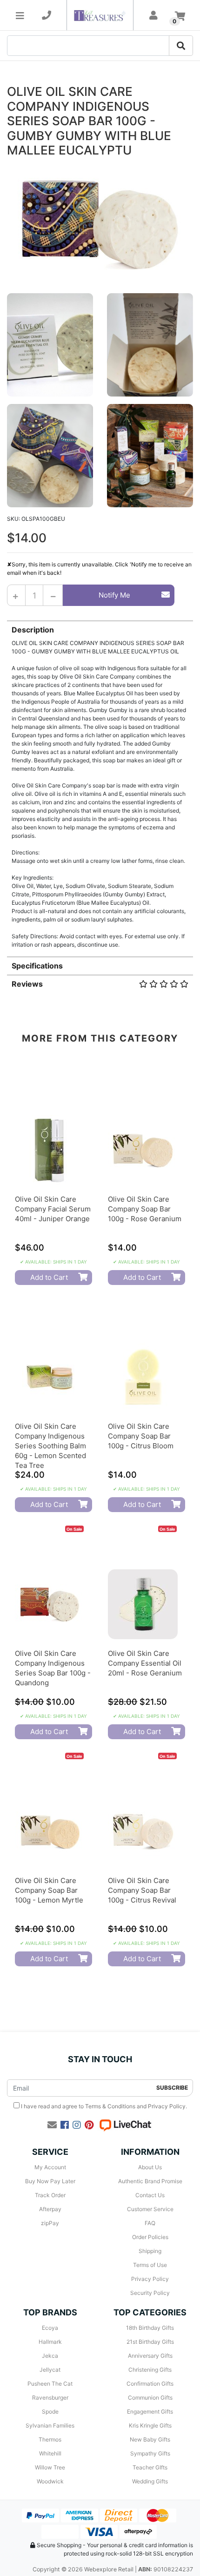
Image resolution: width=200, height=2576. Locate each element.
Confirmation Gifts (150, 2384)
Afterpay (50, 2209)
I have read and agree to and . (103, 2106)
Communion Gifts (150, 2398)
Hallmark (50, 2342)
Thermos (50, 2439)
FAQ (150, 2223)
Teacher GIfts (150, 2467)
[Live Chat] (125, 2125)
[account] (153, 15)
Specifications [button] (37, 966)
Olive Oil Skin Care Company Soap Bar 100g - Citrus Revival (142, 1890)
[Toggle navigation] (20, 15)
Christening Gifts (150, 2370)
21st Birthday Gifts (150, 2342)
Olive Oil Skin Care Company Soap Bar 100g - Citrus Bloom (141, 1436)
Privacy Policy (167, 2106)
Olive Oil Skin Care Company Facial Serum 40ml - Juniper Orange (53, 1209)
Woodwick (50, 2481)
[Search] (181, 46)
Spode (50, 2411)
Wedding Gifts (150, 2481)
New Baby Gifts (150, 2439)
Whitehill (50, 2453)
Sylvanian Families (50, 2425)
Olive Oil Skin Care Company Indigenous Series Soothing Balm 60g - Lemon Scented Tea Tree (50, 1446)
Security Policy (150, 2293)
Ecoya (50, 2328)
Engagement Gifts (150, 2411)
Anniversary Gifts (150, 2356)
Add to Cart (49, 1277)
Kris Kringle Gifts (150, 2425)
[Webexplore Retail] (100, 15)
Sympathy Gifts (150, 2453)
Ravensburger (50, 2398)
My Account (50, 2167)
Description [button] (33, 630)
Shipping (150, 2251)
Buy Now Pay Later (50, 2181)
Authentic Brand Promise (150, 2181)
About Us (150, 2167)
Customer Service (150, 2209)
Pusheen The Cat (50, 2384)
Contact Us (150, 2195)
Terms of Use (150, 2265)
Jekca (50, 2356)
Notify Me (114, 595)
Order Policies (150, 2237)
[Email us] (52, 2125)
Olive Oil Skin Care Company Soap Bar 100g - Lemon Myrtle (49, 1890)
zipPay (50, 2223)
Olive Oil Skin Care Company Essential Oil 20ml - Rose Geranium (145, 1663)
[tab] (100, 784)
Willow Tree (50, 2467)
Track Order (50, 2195)
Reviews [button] (27, 984)
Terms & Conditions (110, 2106)
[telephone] (47, 15)
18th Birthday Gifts (150, 2328)
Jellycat (50, 2370)
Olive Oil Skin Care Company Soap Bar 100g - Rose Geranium (145, 1209)
